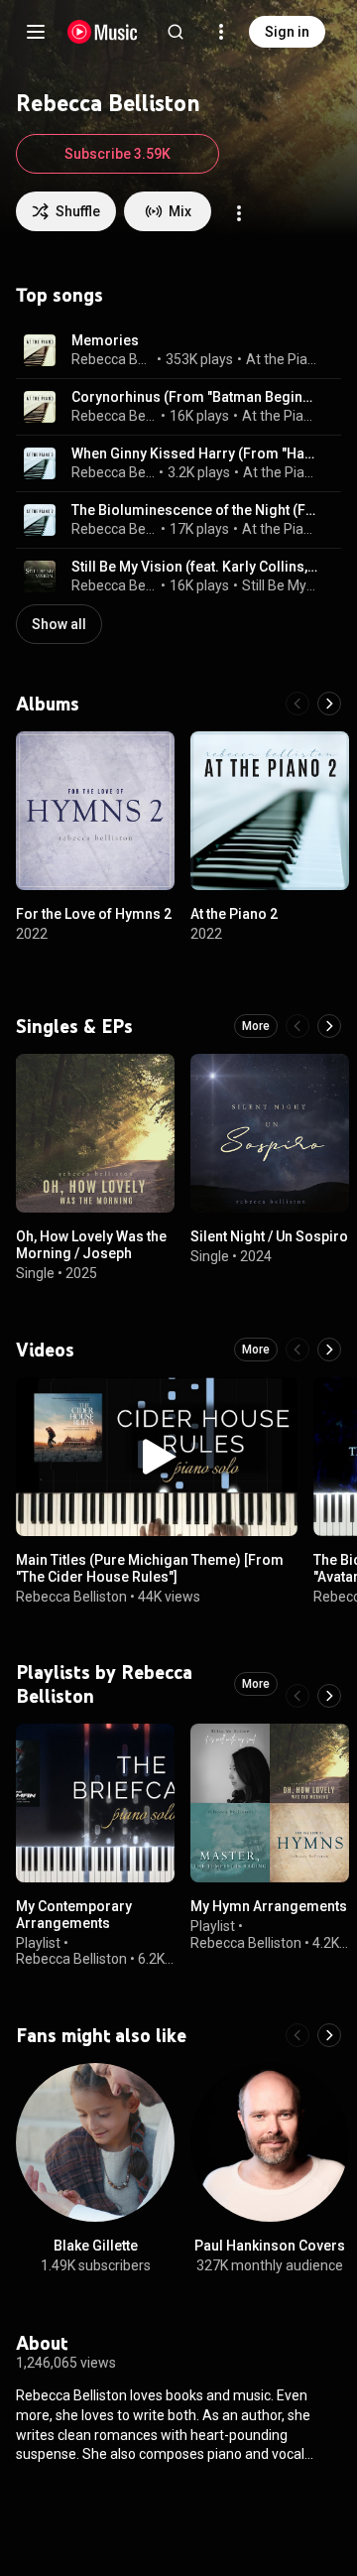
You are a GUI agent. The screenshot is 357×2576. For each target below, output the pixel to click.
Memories (105, 340)
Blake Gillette (96, 2246)
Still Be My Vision (281, 585)
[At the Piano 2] (270, 811)
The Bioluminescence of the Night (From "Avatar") (195, 510)
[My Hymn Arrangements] (270, 1803)
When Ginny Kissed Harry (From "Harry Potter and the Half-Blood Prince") (195, 453)
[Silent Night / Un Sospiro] (270, 1133)
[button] (40, 350)
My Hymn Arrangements (269, 1906)
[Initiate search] (176, 32)
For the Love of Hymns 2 (94, 914)
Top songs (59, 295)
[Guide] (36, 32)
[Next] (329, 704)
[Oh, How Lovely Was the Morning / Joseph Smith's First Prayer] (95, 1133)
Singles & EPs (74, 1026)
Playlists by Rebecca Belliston (104, 1684)
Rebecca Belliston (113, 359)
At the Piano (283, 359)
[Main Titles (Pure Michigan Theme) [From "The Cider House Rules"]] (157, 1457)
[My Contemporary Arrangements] (95, 1803)
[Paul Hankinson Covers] (270, 2142)
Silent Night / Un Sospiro (269, 1236)
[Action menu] (239, 213)
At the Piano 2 (281, 472)
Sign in (287, 32)
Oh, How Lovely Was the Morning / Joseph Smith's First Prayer (91, 1253)
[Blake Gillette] (95, 2142)
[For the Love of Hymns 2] (95, 811)
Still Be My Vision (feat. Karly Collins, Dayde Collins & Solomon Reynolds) (195, 567)
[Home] (103, 32)
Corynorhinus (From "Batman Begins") (195, 397)
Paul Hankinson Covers (270, 2246)
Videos (45, 1350)
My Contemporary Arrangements (74, 1915)
